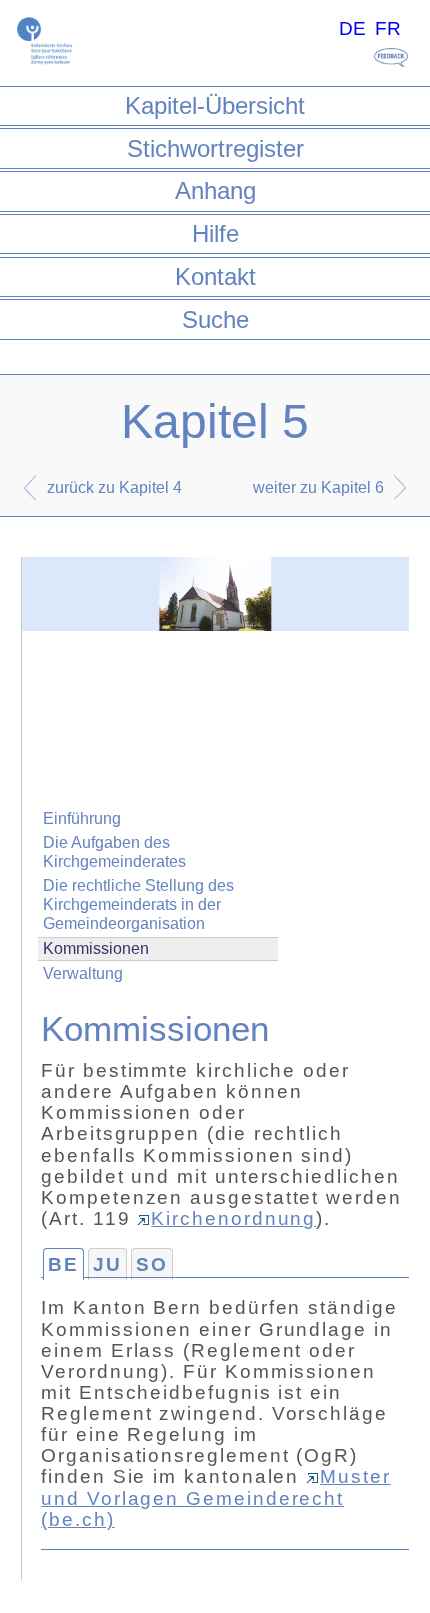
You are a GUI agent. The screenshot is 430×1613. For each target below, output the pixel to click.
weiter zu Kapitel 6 (318, 487)
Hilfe (215, 233)
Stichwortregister (215, 148)
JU (107, 1264)
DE (352, 28)
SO (152, 1264)
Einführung (82, 818)
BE (63, 1264)
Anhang (215, 190)
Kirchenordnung (233, 1218)
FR (388, 28)
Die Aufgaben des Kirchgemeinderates (114, 852)
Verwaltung (83, 973)
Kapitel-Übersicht (215, 105)
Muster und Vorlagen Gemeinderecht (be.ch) (216, 1497)
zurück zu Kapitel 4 (114, 487)
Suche (215, 319)
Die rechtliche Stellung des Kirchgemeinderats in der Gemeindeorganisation (138, 904)
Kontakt (215, 276)
